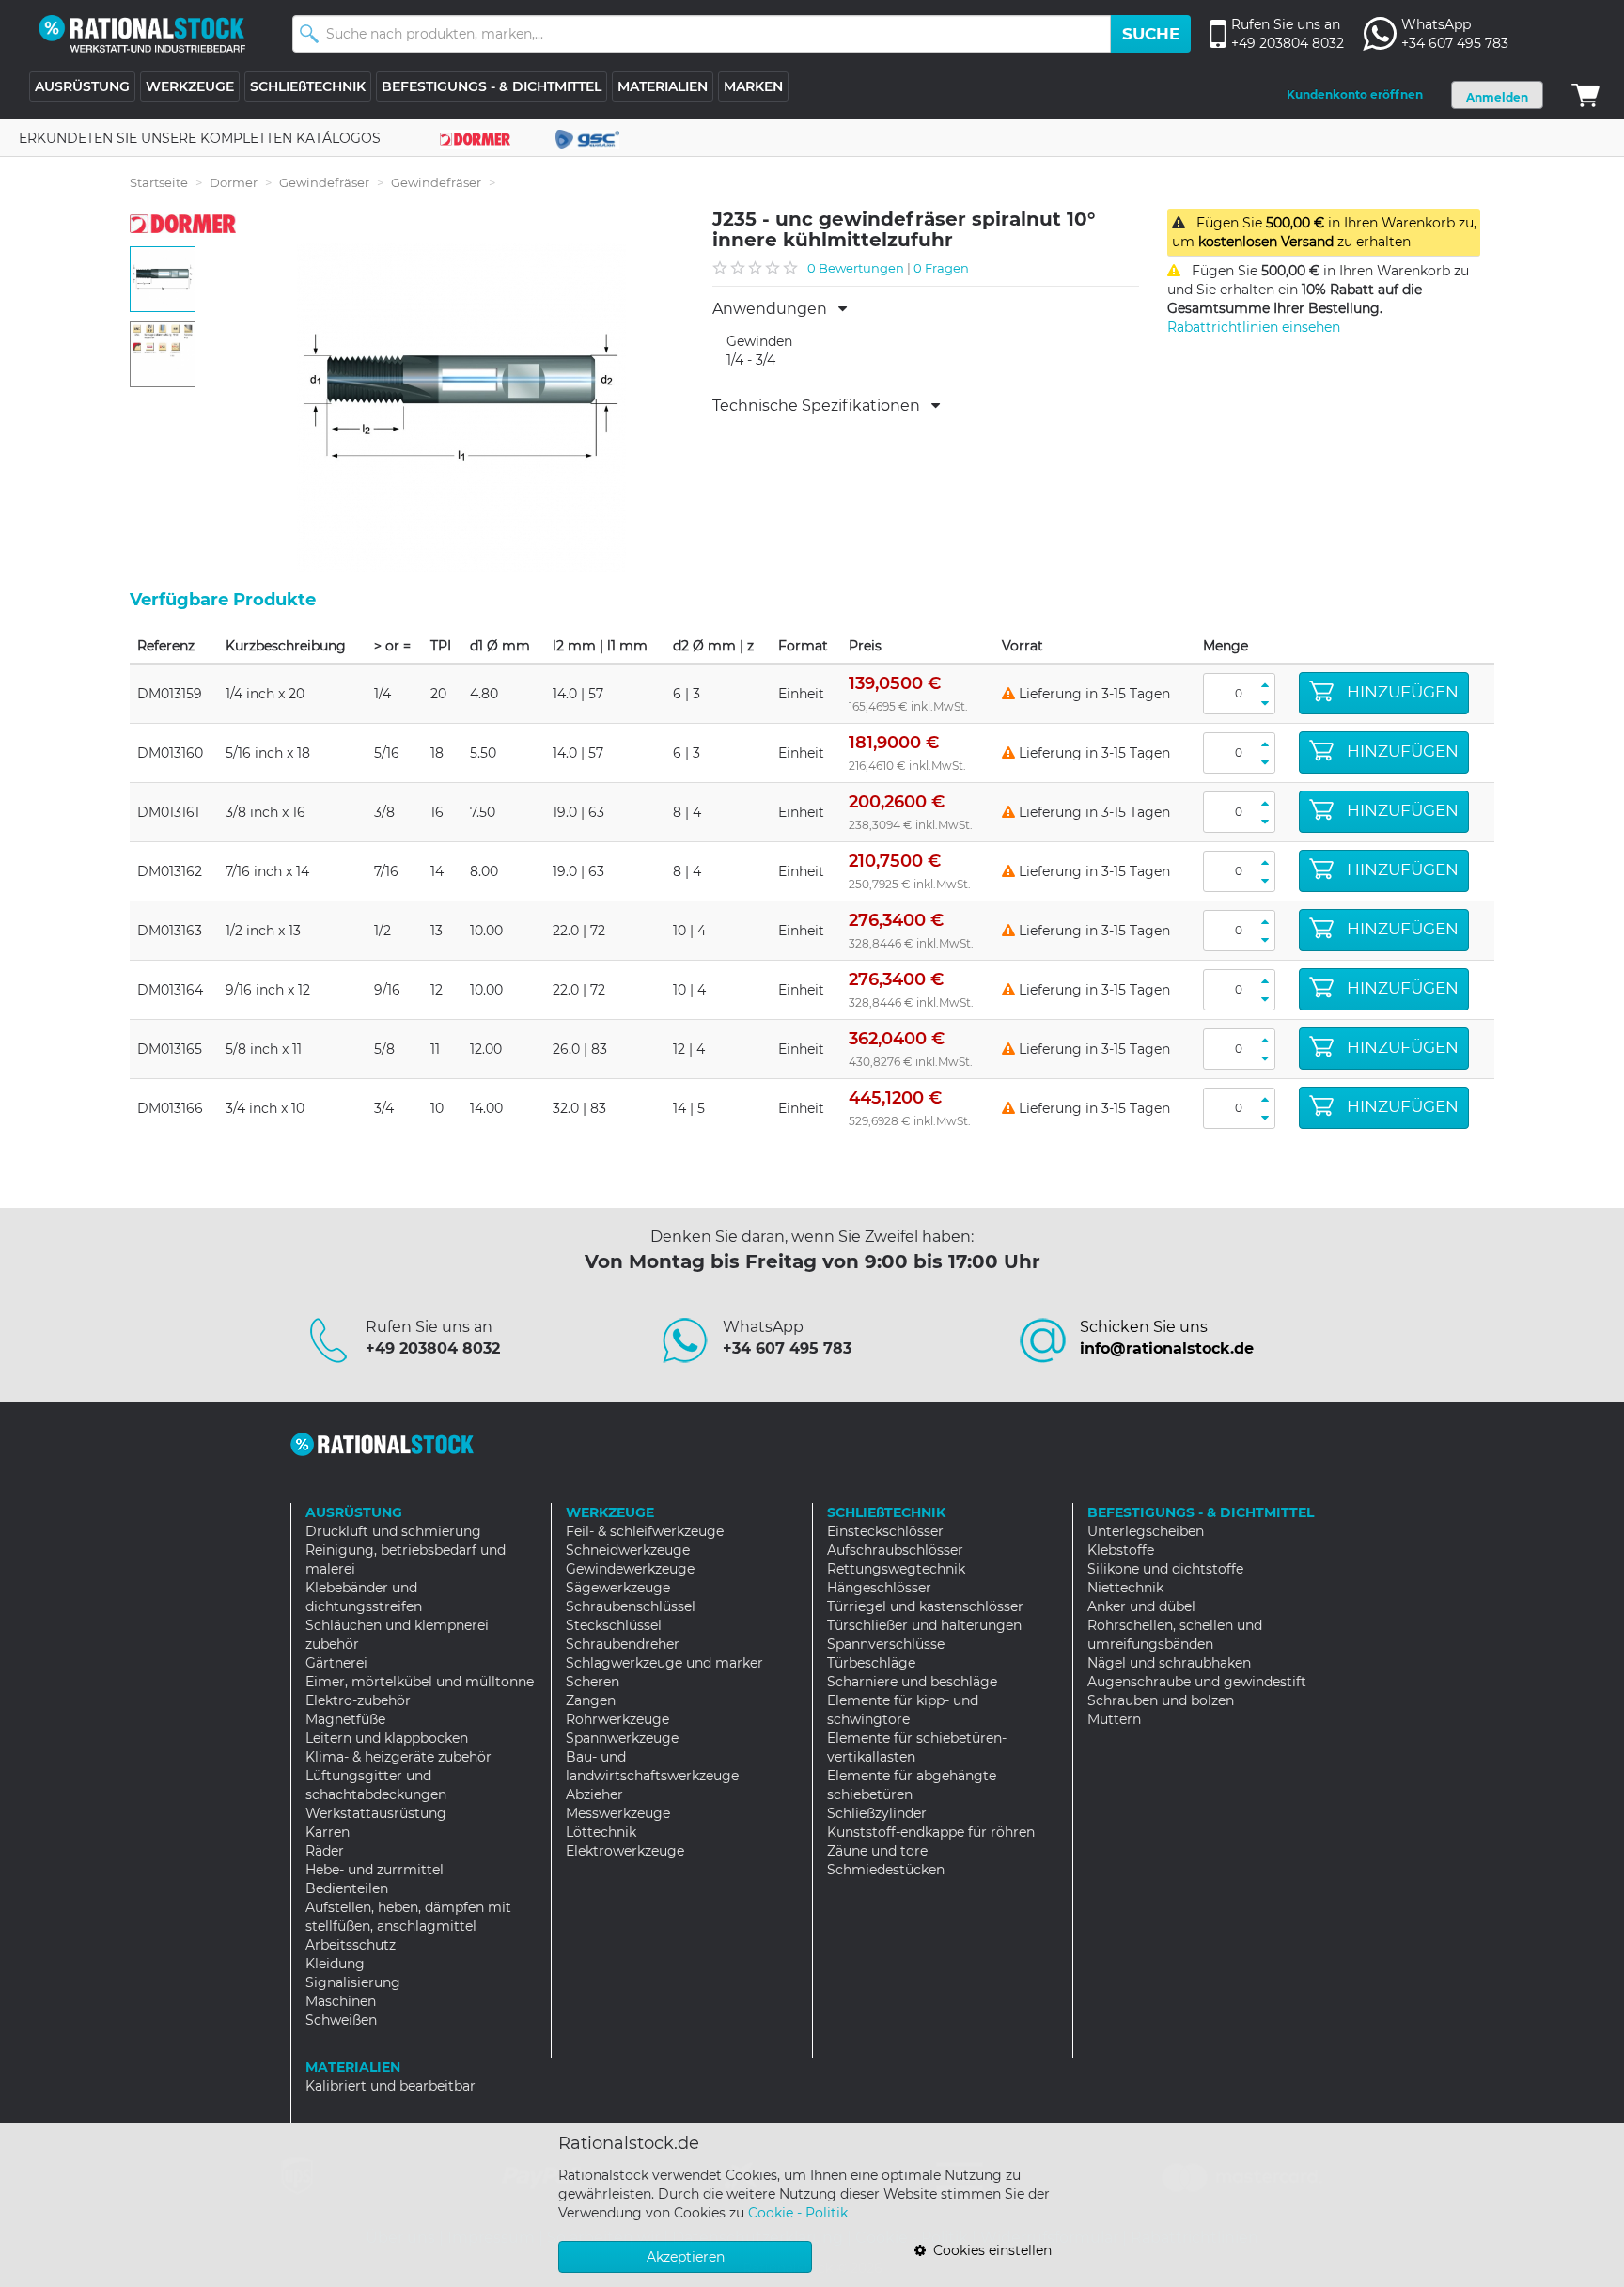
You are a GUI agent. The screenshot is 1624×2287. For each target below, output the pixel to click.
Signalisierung (353, 1982)
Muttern (1114, 1719)
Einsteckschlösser (885, 1531)
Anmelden (1497, 97)
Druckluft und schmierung (393, 1531)
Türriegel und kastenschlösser (925, 1606)
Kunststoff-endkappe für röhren (931, 1832)
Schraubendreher (623, 1644)
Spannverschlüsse (886, 1644)
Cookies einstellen (989, 2250)
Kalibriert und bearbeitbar (390, 2086)
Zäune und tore (877, 1851)
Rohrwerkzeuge (617, 1719)
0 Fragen (941, 268)
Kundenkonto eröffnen (1355, 94)
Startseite (159, 182)
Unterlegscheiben (1146, 1531)
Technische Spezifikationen (822, 406)
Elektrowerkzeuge (625, 1851)
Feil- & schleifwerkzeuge (645, 1531)
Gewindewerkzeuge (630, 1569)
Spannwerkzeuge (622, 1738)
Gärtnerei (336, 1663)
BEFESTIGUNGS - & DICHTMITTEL (492, 86)
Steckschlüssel (614, 1625)
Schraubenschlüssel (631, 1606)
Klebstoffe (1121, 1550)
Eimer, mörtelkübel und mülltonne (420, 1682)
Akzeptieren (686, 2257)
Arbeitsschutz (351, 1945)
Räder (325, 1851)
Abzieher (594, 1794)
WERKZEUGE (190, 86)
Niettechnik (1125, 1588)
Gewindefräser (324, 182)
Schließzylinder (877, 1813)
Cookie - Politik (798, 2213)
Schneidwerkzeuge (628, 1550)
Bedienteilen (347, 1888)
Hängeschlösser (879, 1588)
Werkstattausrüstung (376, 1813)
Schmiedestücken (886, 1870)
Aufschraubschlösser (895, 1550)
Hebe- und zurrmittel (375, 1870)
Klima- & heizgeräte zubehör (398, 1757)
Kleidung (335, 1964)
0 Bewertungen (856, 268)
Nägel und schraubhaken (1169, 1663)
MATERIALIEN (663, 86)
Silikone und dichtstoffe (1165, 1569)
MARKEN (753, 86)
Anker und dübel (1141, 1606)
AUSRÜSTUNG (82, 86)
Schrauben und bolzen (1161, 1700)
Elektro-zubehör (358, 1700)
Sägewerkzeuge (618, 1588)
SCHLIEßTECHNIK (308, 86)
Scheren (593, 1682)
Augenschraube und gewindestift (1197, 1682)
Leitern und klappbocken (387, 1738)
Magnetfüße (345, 1719)
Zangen (591, 1700)
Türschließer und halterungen (924, 1625)
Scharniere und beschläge (912, 1682)
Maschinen (341, 2001)
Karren (328, 1832)
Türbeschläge (871, 1663)
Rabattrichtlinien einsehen (1254, 327)
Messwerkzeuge (618, 1813)
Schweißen (341, 2020)
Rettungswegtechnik (896, 1569)
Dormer (234, 182)
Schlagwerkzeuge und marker (664, 1663)
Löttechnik (601, 1832)
